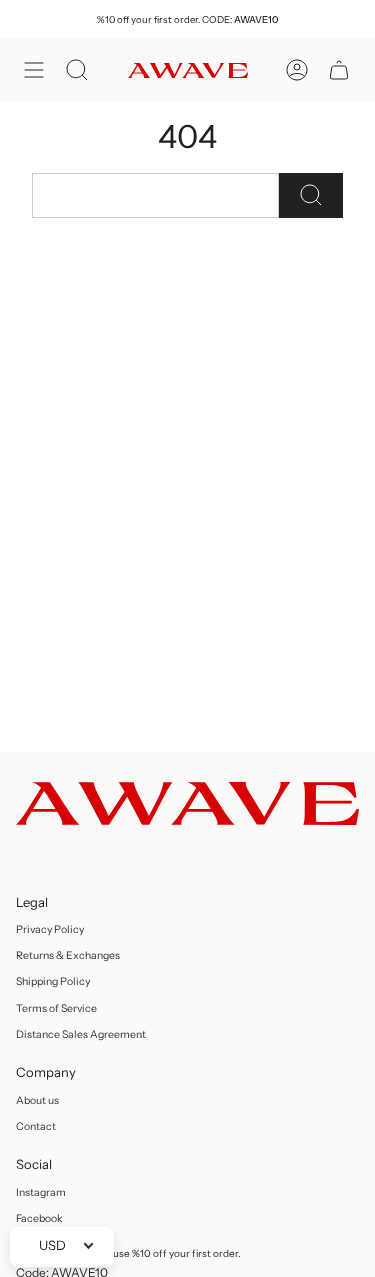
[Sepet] (339, 70)
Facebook (39, 1218)
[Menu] (34, 70)
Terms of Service (56, 1008)
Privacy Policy (50, 929)
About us (37, 1100)
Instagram (41, 1192)
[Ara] (311, 195)
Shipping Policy (53, 981)
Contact (36, 1126)
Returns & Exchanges (68, 955)
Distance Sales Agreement (81, 1034)
